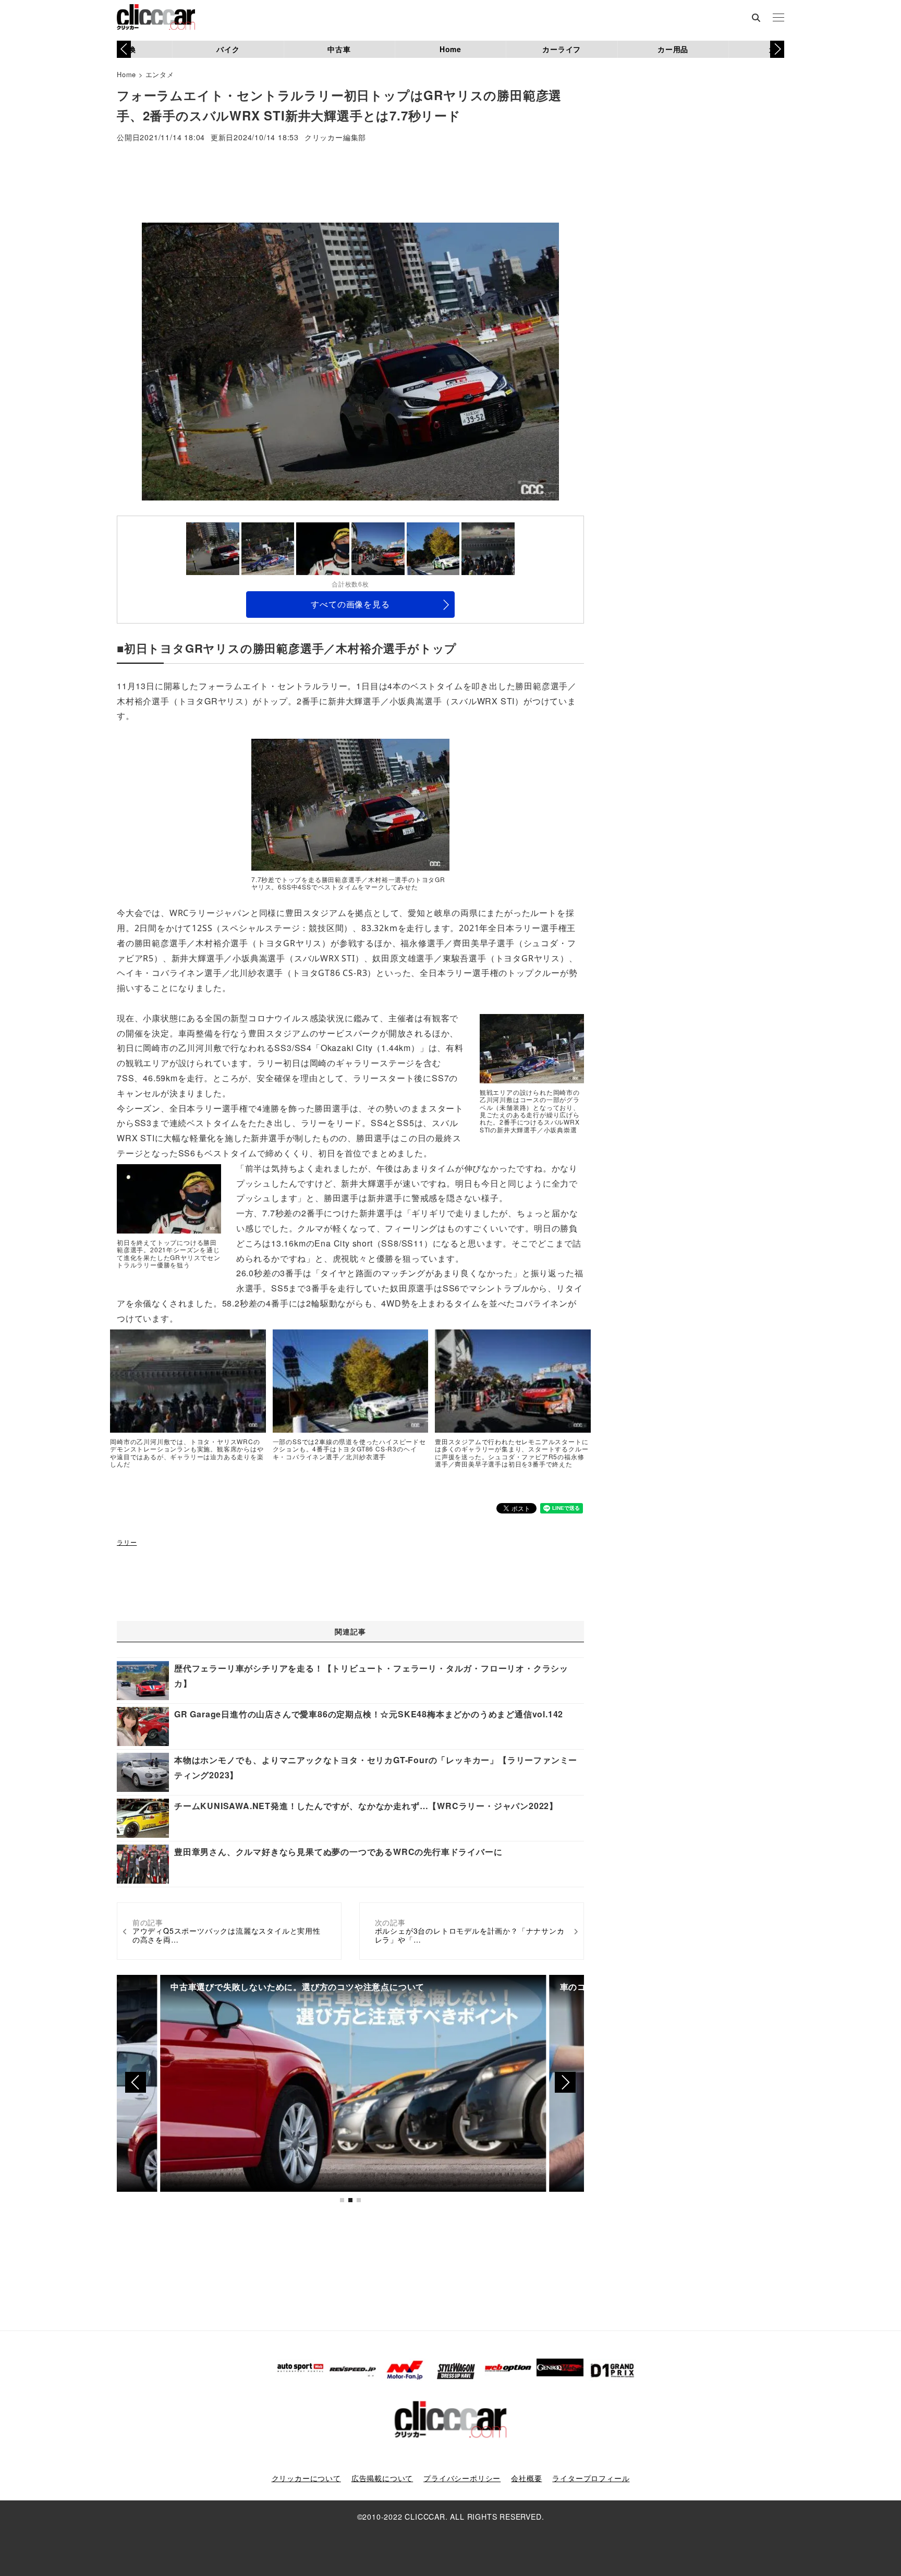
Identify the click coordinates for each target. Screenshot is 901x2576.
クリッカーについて (306, 2478)
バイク (228, 49)
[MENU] (778, 18)
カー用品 (673, 49)
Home (451, 49)
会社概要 (526, 2478)
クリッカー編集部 (335, 138)
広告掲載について (382, 2478)
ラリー (127, 1542)
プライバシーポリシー (462, 2478)
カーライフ (562, 49)
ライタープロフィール (591, 2478)
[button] (777, 49)
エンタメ (160, 74)
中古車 (339, 49)
